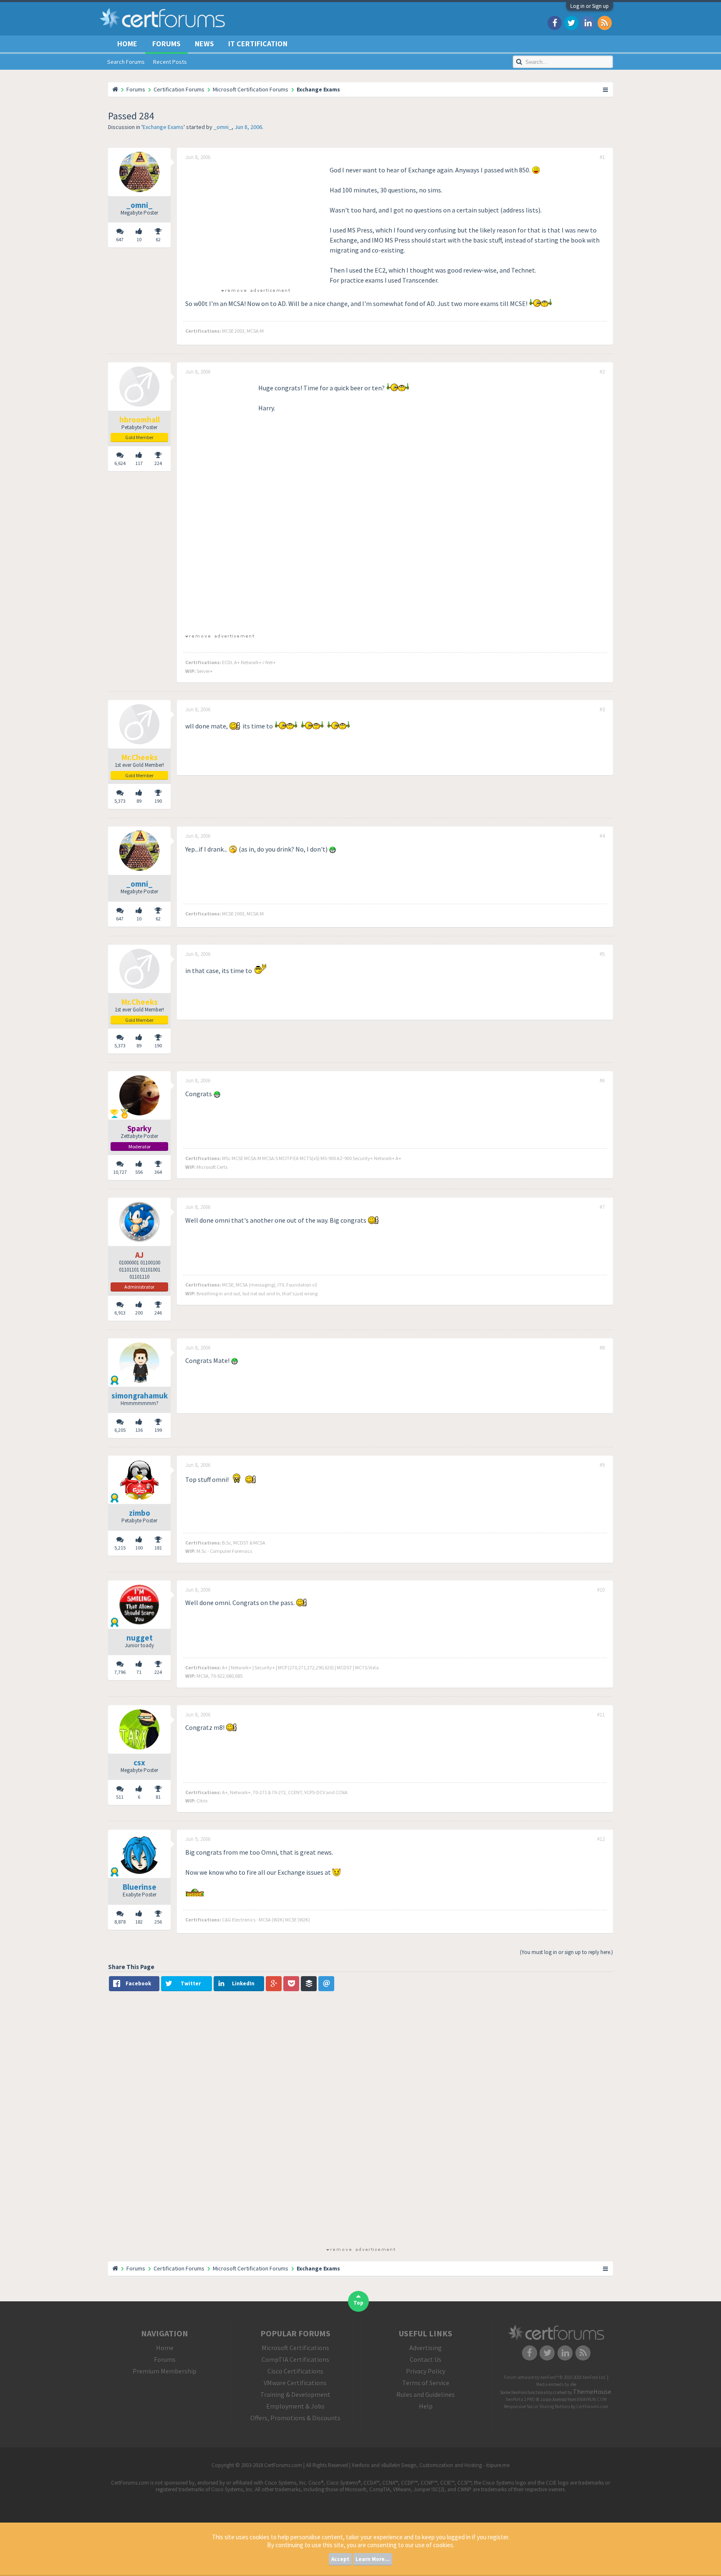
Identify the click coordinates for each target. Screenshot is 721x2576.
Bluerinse (140, 1887)
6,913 (120, 1313)
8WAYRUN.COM (592, 2399)
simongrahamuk (140, 1395)
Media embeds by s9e (556, 2384)
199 (158, 1430)
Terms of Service (426, 2383)
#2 (602, 372)
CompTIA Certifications (295, 2359)
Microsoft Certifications (295, 2348)
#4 (602, 836)
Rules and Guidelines (426, 2394)
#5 (602, 954)
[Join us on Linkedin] (588, 22)
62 (158, 239)
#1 (602, 157)
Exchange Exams (163, 127)
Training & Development (295, 2394)
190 (158, 801)
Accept (340, 2559)
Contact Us (426, 2359)
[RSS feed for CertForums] (605, 22)
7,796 (120, 1672)
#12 (601, 1839)
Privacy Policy (426, 2371)
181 (158, 1548)
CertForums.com (592, 2407)
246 (158, 1313)
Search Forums (126, 62)
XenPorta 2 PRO (521, 2399)
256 (158, 1922)
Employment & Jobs (295, 2406)
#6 (602, 1081)
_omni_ (223, 127)
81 (158, 1797)
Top (358, 2303)
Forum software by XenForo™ (555, 2377)
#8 (602, 1348)
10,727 (120, 1172)
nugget (140, 1638)
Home (127, 44)
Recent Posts (170, 62)
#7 (602, 1207)
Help (426, 2406)
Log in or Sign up (590, 6)
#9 (602, 1465)
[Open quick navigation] (606, 89)
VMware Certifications (295, 2383)
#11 (601, 1715)
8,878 (120, 1922)
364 (158, 1172)
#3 (602, 710)
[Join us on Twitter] (571, 22)
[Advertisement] (255, 223)
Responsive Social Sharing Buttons (537, 2407)
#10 (601, 1590)
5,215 (120, 1548)
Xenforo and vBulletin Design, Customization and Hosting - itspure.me (431, 2465)
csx (139, 1762)
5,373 (120, 801)
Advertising (426, 2348)
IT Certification (258, 44)
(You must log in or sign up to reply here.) (566, 1952)
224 (158, 463)
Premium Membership (165, 2371)
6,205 (120, 1430)
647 (120, 239)
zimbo (140, 1513)
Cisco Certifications (295, 2371)
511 (120, 1797)
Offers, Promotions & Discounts (295, 2418)
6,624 (120, 463)
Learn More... (373, 2559)
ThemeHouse (592, 2391)
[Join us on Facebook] (555, 22)
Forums (166, 44)
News (204, 44)
